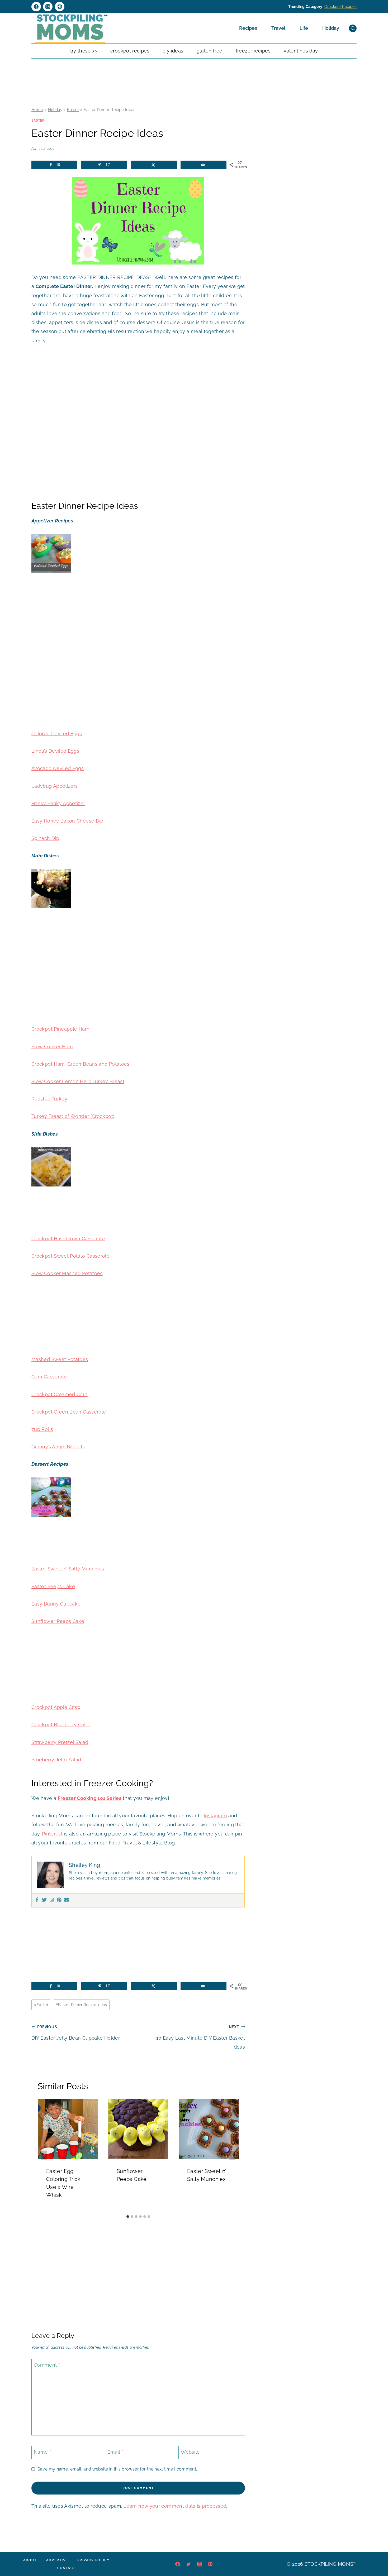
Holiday (331, 28)
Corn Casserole (49, 1377)
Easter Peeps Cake (53, 1586)
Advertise (57, 2560)
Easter (73, 110)
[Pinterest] (60, 7)
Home (37, 110)
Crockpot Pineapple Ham (60, 1029)
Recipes (248, 28)
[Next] (232, 2156)
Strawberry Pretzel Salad (60, 1742)
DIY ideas (173, 51)
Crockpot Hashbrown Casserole (68, 1239)
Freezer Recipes (253, 51)
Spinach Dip (45, 838)
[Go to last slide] (44, 2156)
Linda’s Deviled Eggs (55, 751)
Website (190, 2452)
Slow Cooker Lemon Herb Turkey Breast (78, 1081)
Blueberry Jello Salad (56, 1760)
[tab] (128, 2217)
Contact (66, 2568)
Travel (278, 28)
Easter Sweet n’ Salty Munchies (68, 1569)
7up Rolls (42, 1429)
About (30, 2560)
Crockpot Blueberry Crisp (61, 1725)
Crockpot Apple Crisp (56, 1707)
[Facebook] (36, 7)
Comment (47, 2365)
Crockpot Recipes (340, 7)
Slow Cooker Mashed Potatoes (67, 1273)
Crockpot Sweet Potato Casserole (70, 1256)
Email (115, 2452)
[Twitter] (44, 1900)
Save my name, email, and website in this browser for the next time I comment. (117, 2469)
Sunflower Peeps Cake (58, 1621)
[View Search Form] (353, 28)
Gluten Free (210, 51)
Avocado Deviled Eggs (58, 768)
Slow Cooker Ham (52, 1047)
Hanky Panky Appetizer (58, 803)
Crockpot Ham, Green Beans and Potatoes (81, 1064)
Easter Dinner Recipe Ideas (81, 2005)
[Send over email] (204, 165)
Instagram (216, 1816)
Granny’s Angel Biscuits (58, 1447)
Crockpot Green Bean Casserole (69, 1412)
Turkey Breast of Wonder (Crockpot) (73, 1116)
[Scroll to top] (376, 2556)
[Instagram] (48, 7)
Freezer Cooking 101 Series (90, 1798)
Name (42, 2452)
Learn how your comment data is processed (175, 2506)
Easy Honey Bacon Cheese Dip (67, 821)
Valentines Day (301, 51)
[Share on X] (154, 165)
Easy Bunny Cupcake (56, 1604)
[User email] (67, 1900)
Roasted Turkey (49, 1099)
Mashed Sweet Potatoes (60, 1359)
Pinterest (52, 1834)
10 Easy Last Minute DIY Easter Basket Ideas (201, 2037)
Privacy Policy (93, 2560)
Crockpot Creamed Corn (60, 1394)
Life (304, 28)
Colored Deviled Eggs (57, 734)
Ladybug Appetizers (55, 786)
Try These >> (84, 51)
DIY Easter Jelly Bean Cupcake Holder (76, 2033)
